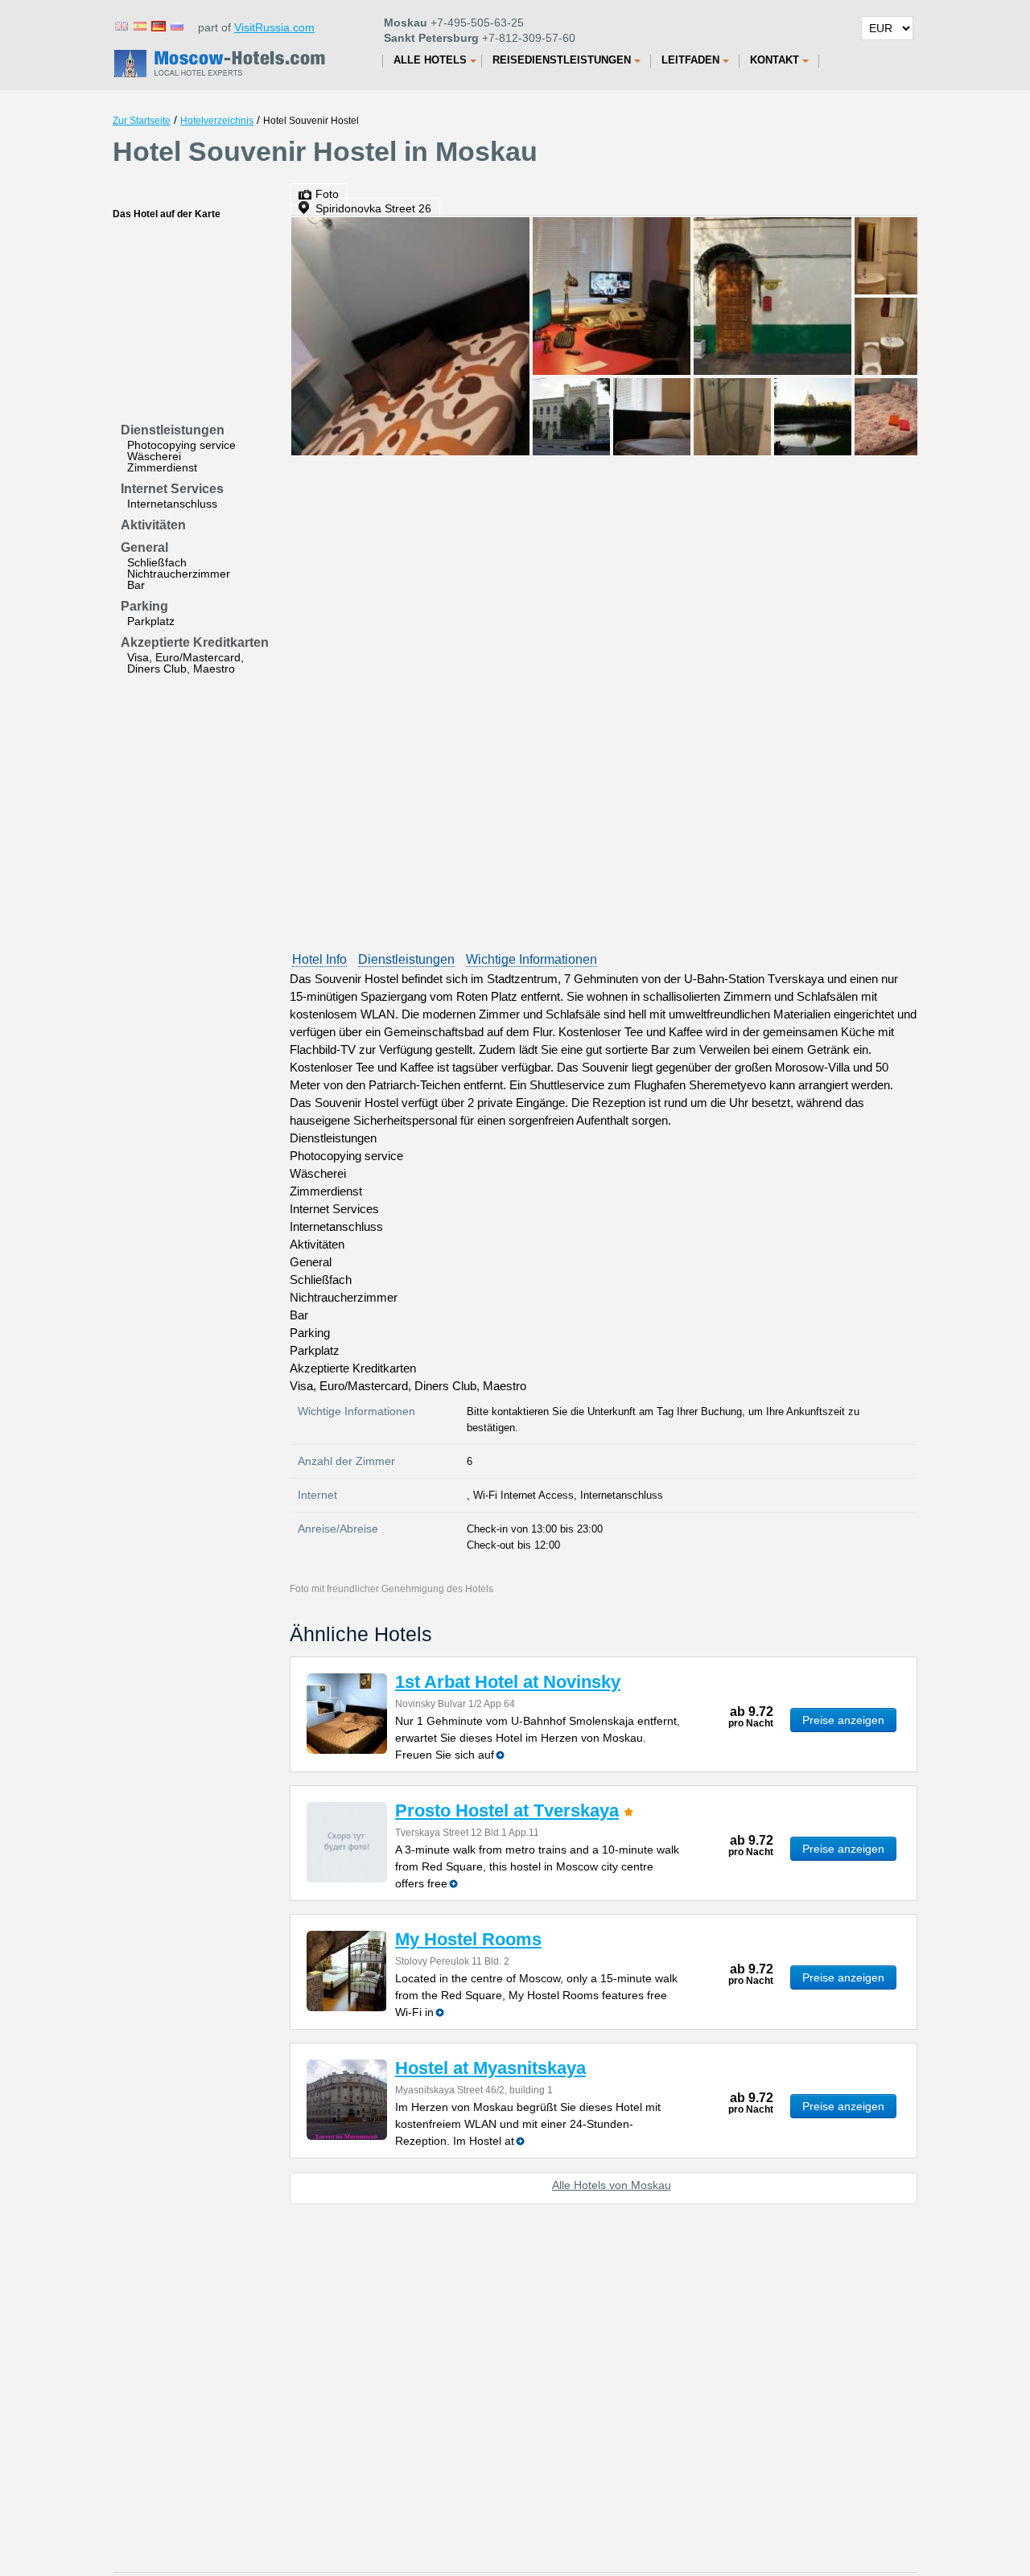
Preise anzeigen (843, 1720)
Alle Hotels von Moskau (612, 2185)
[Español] (139, 25)
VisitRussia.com (274, 27)
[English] (121, 25)
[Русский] (176, 25)
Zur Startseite (142, 121)
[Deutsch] (158, 25)
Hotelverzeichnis (217, 121)
